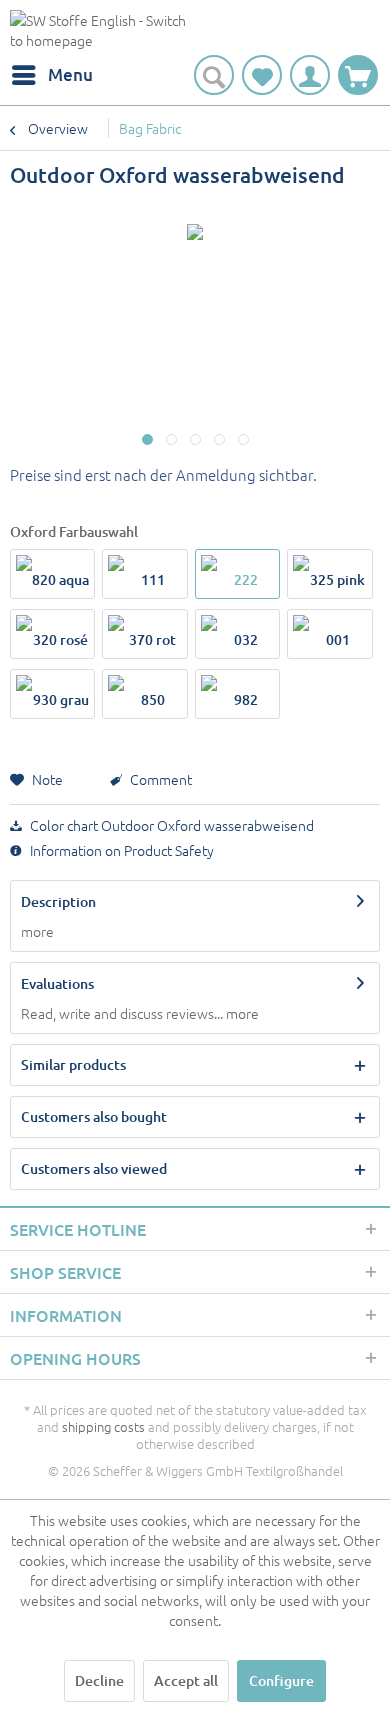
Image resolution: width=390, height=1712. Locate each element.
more (37, 931)
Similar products (73, 1064)
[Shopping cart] (358, 75)
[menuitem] (51, 75)
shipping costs (103, 1426)
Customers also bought (94, 1116)
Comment (159, 779)
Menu (70, 74)
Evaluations (57, 983)
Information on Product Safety (120, 850)
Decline (99, 1680)
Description (58, 901)
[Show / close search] (214, 75)
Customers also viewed (94, 1168)
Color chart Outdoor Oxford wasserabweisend (170, 825)
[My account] (310, 75)
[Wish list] (262, 75)
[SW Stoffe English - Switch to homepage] (102, 32)
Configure (281, 1680)
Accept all (186, 1680)
